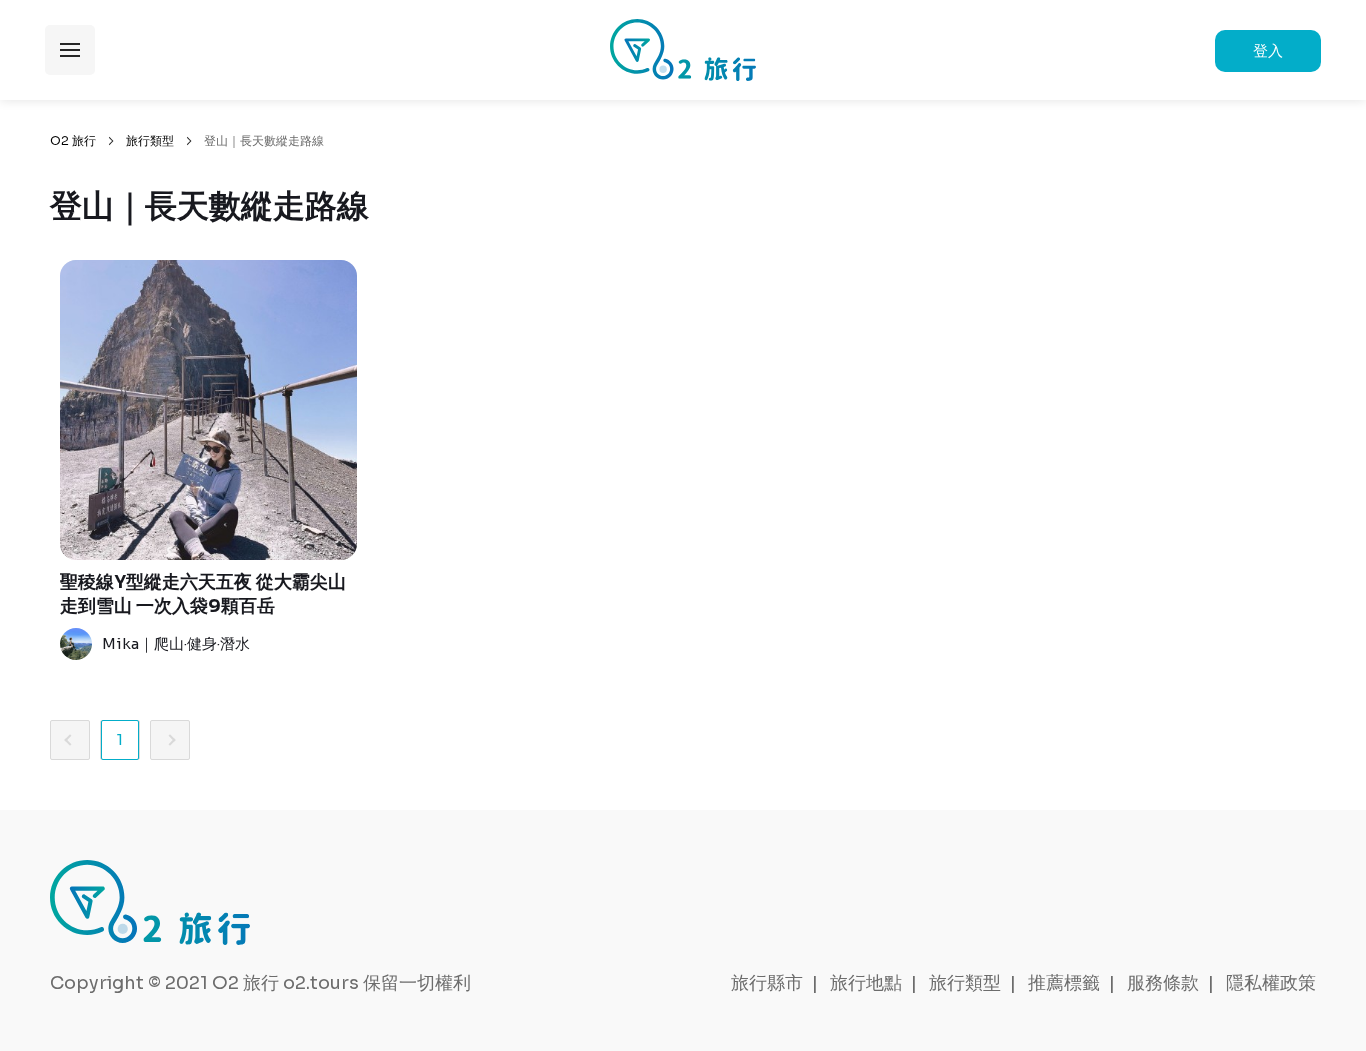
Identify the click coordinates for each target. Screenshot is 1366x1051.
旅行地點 (866, 983)
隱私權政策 (1271, 983)
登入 (1268, 50)
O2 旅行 (73, 140)
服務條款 (1163, 983)
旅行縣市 (767, 983)
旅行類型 (150, 140)
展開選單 (70, 50)
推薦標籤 (1064, 983)
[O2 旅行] (683, 50)
